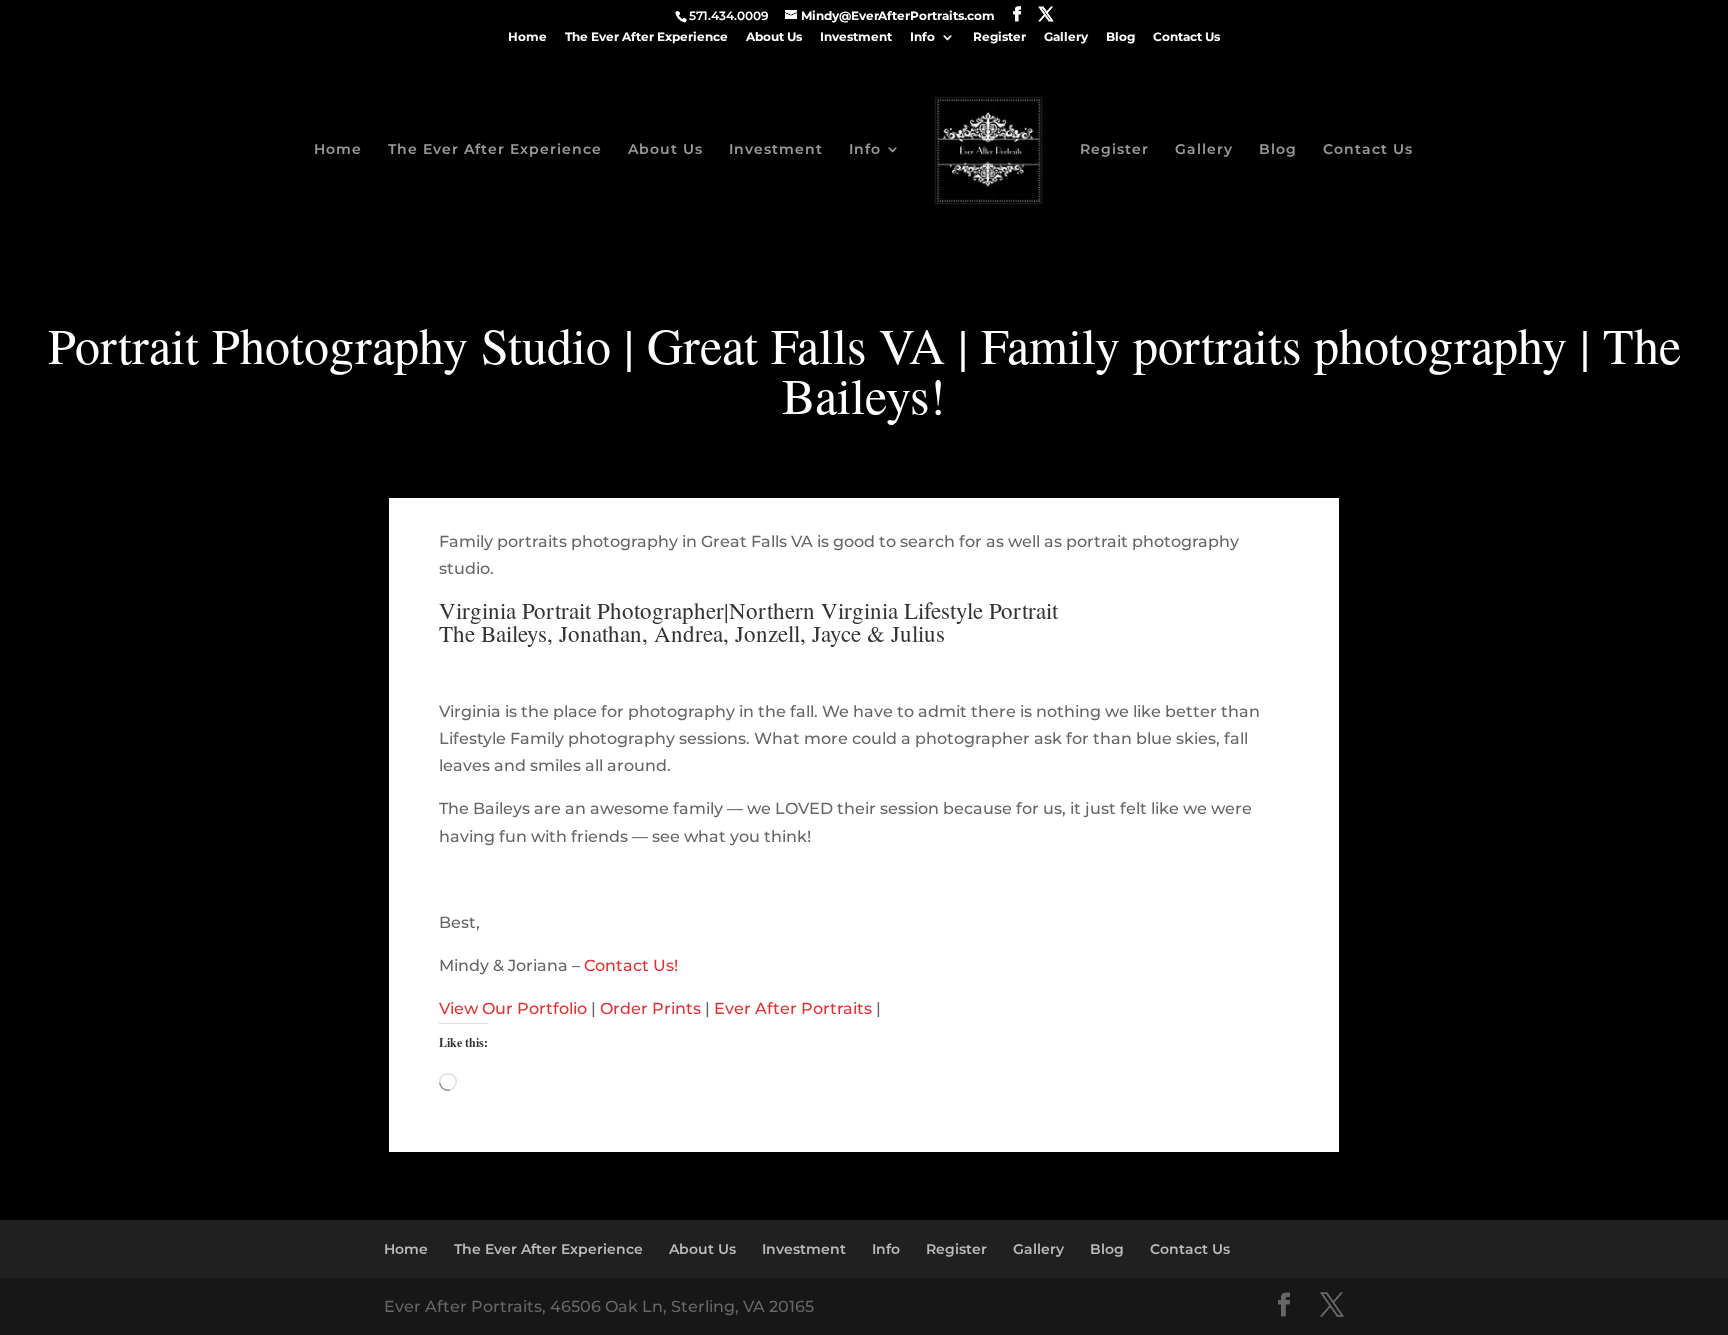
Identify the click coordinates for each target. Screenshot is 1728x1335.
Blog (1120, 37)
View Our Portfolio (513, 1008)
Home (527, 37)
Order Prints (650, 1008)
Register (999, 37)
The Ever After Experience (646, 37)
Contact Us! (631, 965)
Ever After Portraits (793, 1008)
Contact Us (1186, 37)
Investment (856, 37)
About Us (774, 37)
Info (922, 37)
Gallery (1066, 37)
